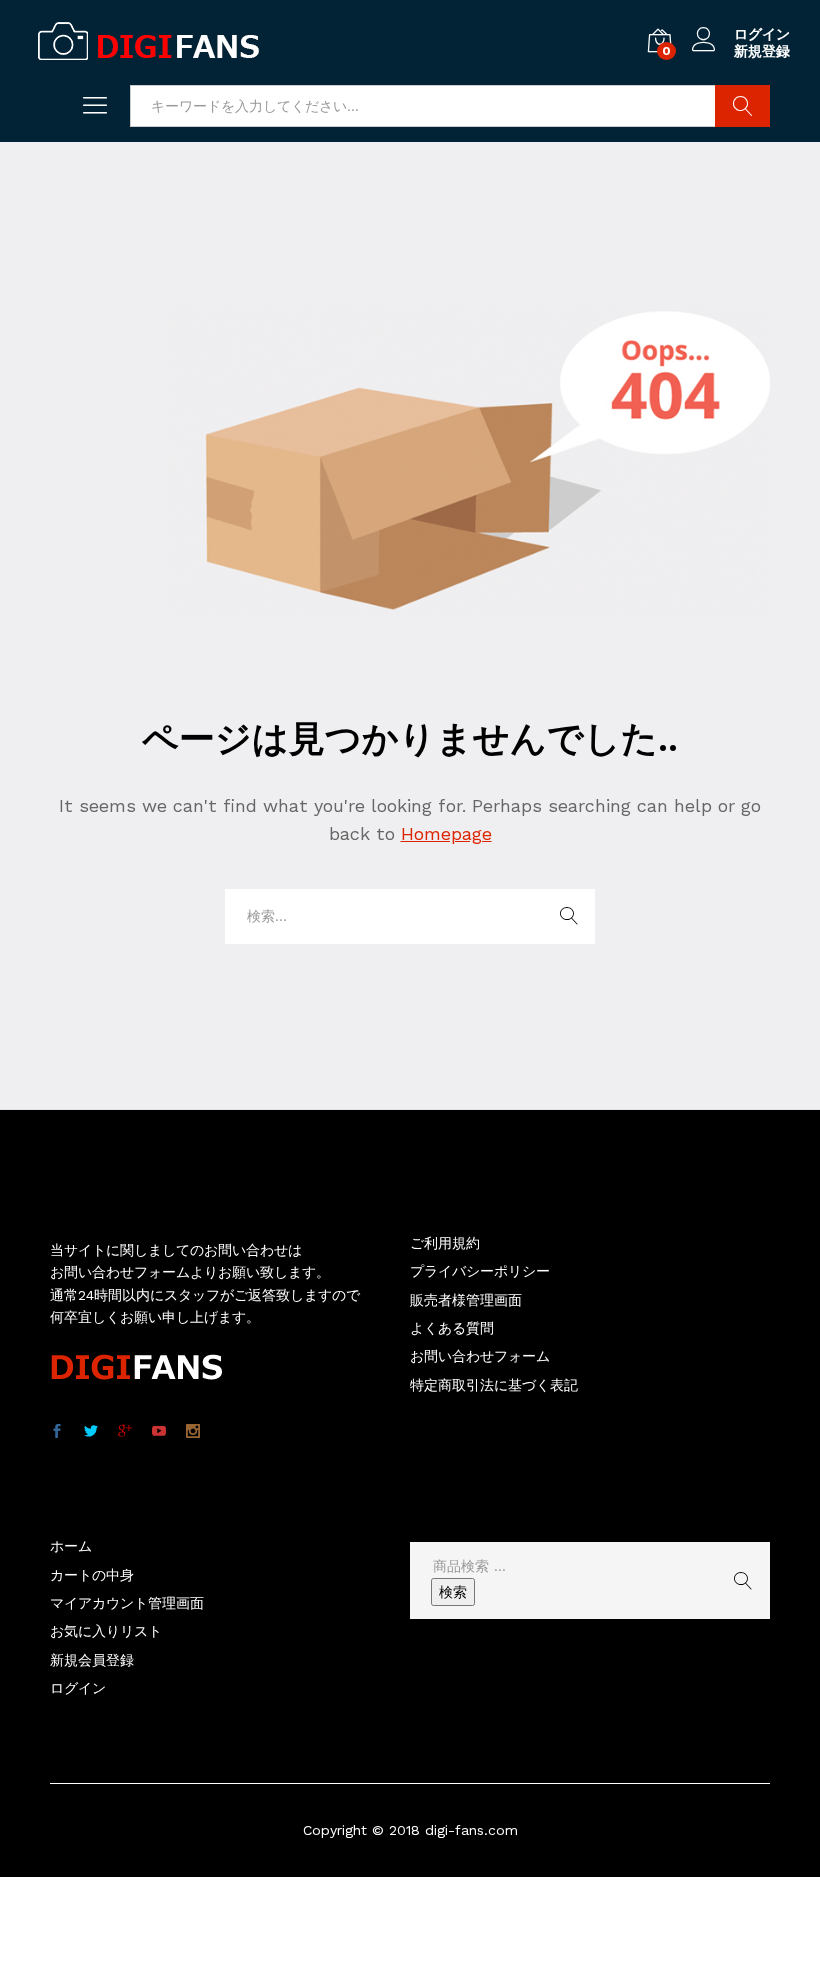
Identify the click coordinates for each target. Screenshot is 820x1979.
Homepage (446, 833)
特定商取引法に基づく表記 (494, 1385)
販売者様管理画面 (466, 1300)
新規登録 (762, 51)
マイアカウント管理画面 (127, 1603)
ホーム (71, 1546)
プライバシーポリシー (480, 1271)
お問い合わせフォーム (480, 1356)
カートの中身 (92, 1575)
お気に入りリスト (106, 1631)
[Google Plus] (125, 1432)
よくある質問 (452, 1328)
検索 (453, 1592)
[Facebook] (57, 1432)
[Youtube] (159, 1432)
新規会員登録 (92, 1660)
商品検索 (742, 106)
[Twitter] (91, 1432)
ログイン (762, 34)
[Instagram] (193, 1432)
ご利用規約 (445, 1243)
